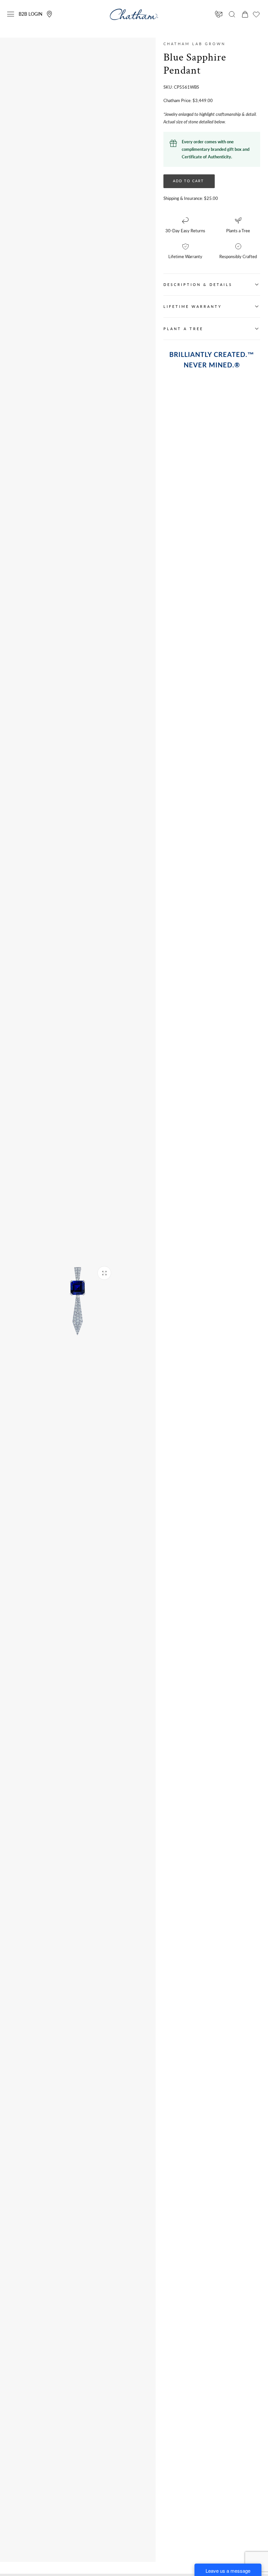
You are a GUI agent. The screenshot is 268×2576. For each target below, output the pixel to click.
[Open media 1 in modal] (104, 1273)
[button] (11, 14)
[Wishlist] (256, 14)
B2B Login (31, 14)
